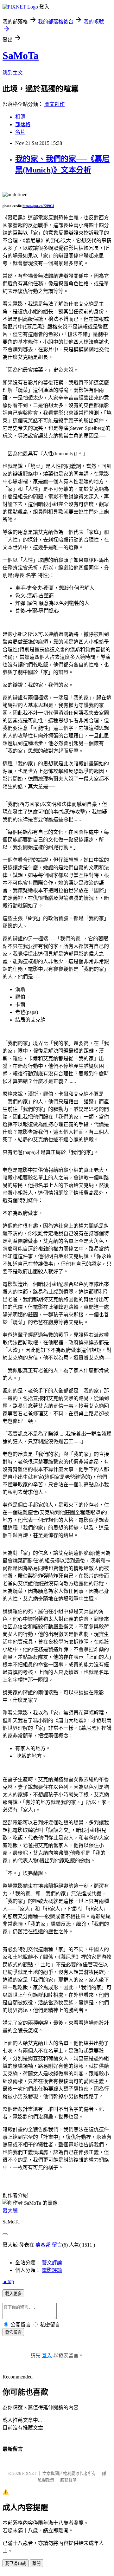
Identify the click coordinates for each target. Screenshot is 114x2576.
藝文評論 (52, 2263)
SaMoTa (21, 55)
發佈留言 (13, 2332)
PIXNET (29, 2473)
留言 (57, 2245)
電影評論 (52, 2270)
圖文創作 (54, 104)
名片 (20, 132)
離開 (36, 2563)
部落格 (23, 124)
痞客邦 (43, 2245)
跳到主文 (13, 73)
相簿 (20, 117)
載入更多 (13, 2294)
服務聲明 (68, 2480)
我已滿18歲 (16, 2563)
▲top (8, 2281)
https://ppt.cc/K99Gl (38, 206)
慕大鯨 (10, 2211)
